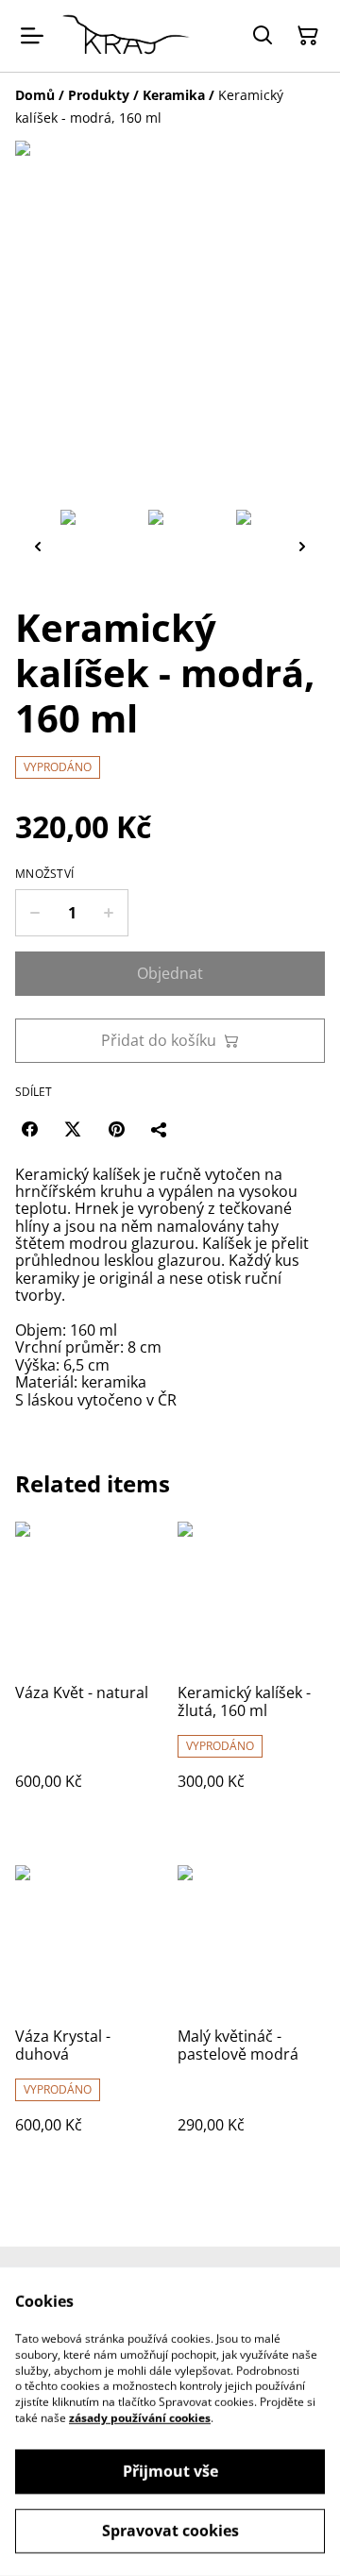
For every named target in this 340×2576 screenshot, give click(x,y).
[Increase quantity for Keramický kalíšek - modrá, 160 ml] (109, 913)
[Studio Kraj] (126, 36)
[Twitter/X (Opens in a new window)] (73, 1129)
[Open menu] (32, 36)
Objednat (170, 973)
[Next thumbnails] (302, 546)
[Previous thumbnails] (38, 546)
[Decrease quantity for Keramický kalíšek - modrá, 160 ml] (34, 913)
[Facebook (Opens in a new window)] (29, 1129)
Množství (44, 874)
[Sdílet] (160, 1129)
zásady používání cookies (140, 2418)
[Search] (263, 36)
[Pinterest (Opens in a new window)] (116, 1129)
